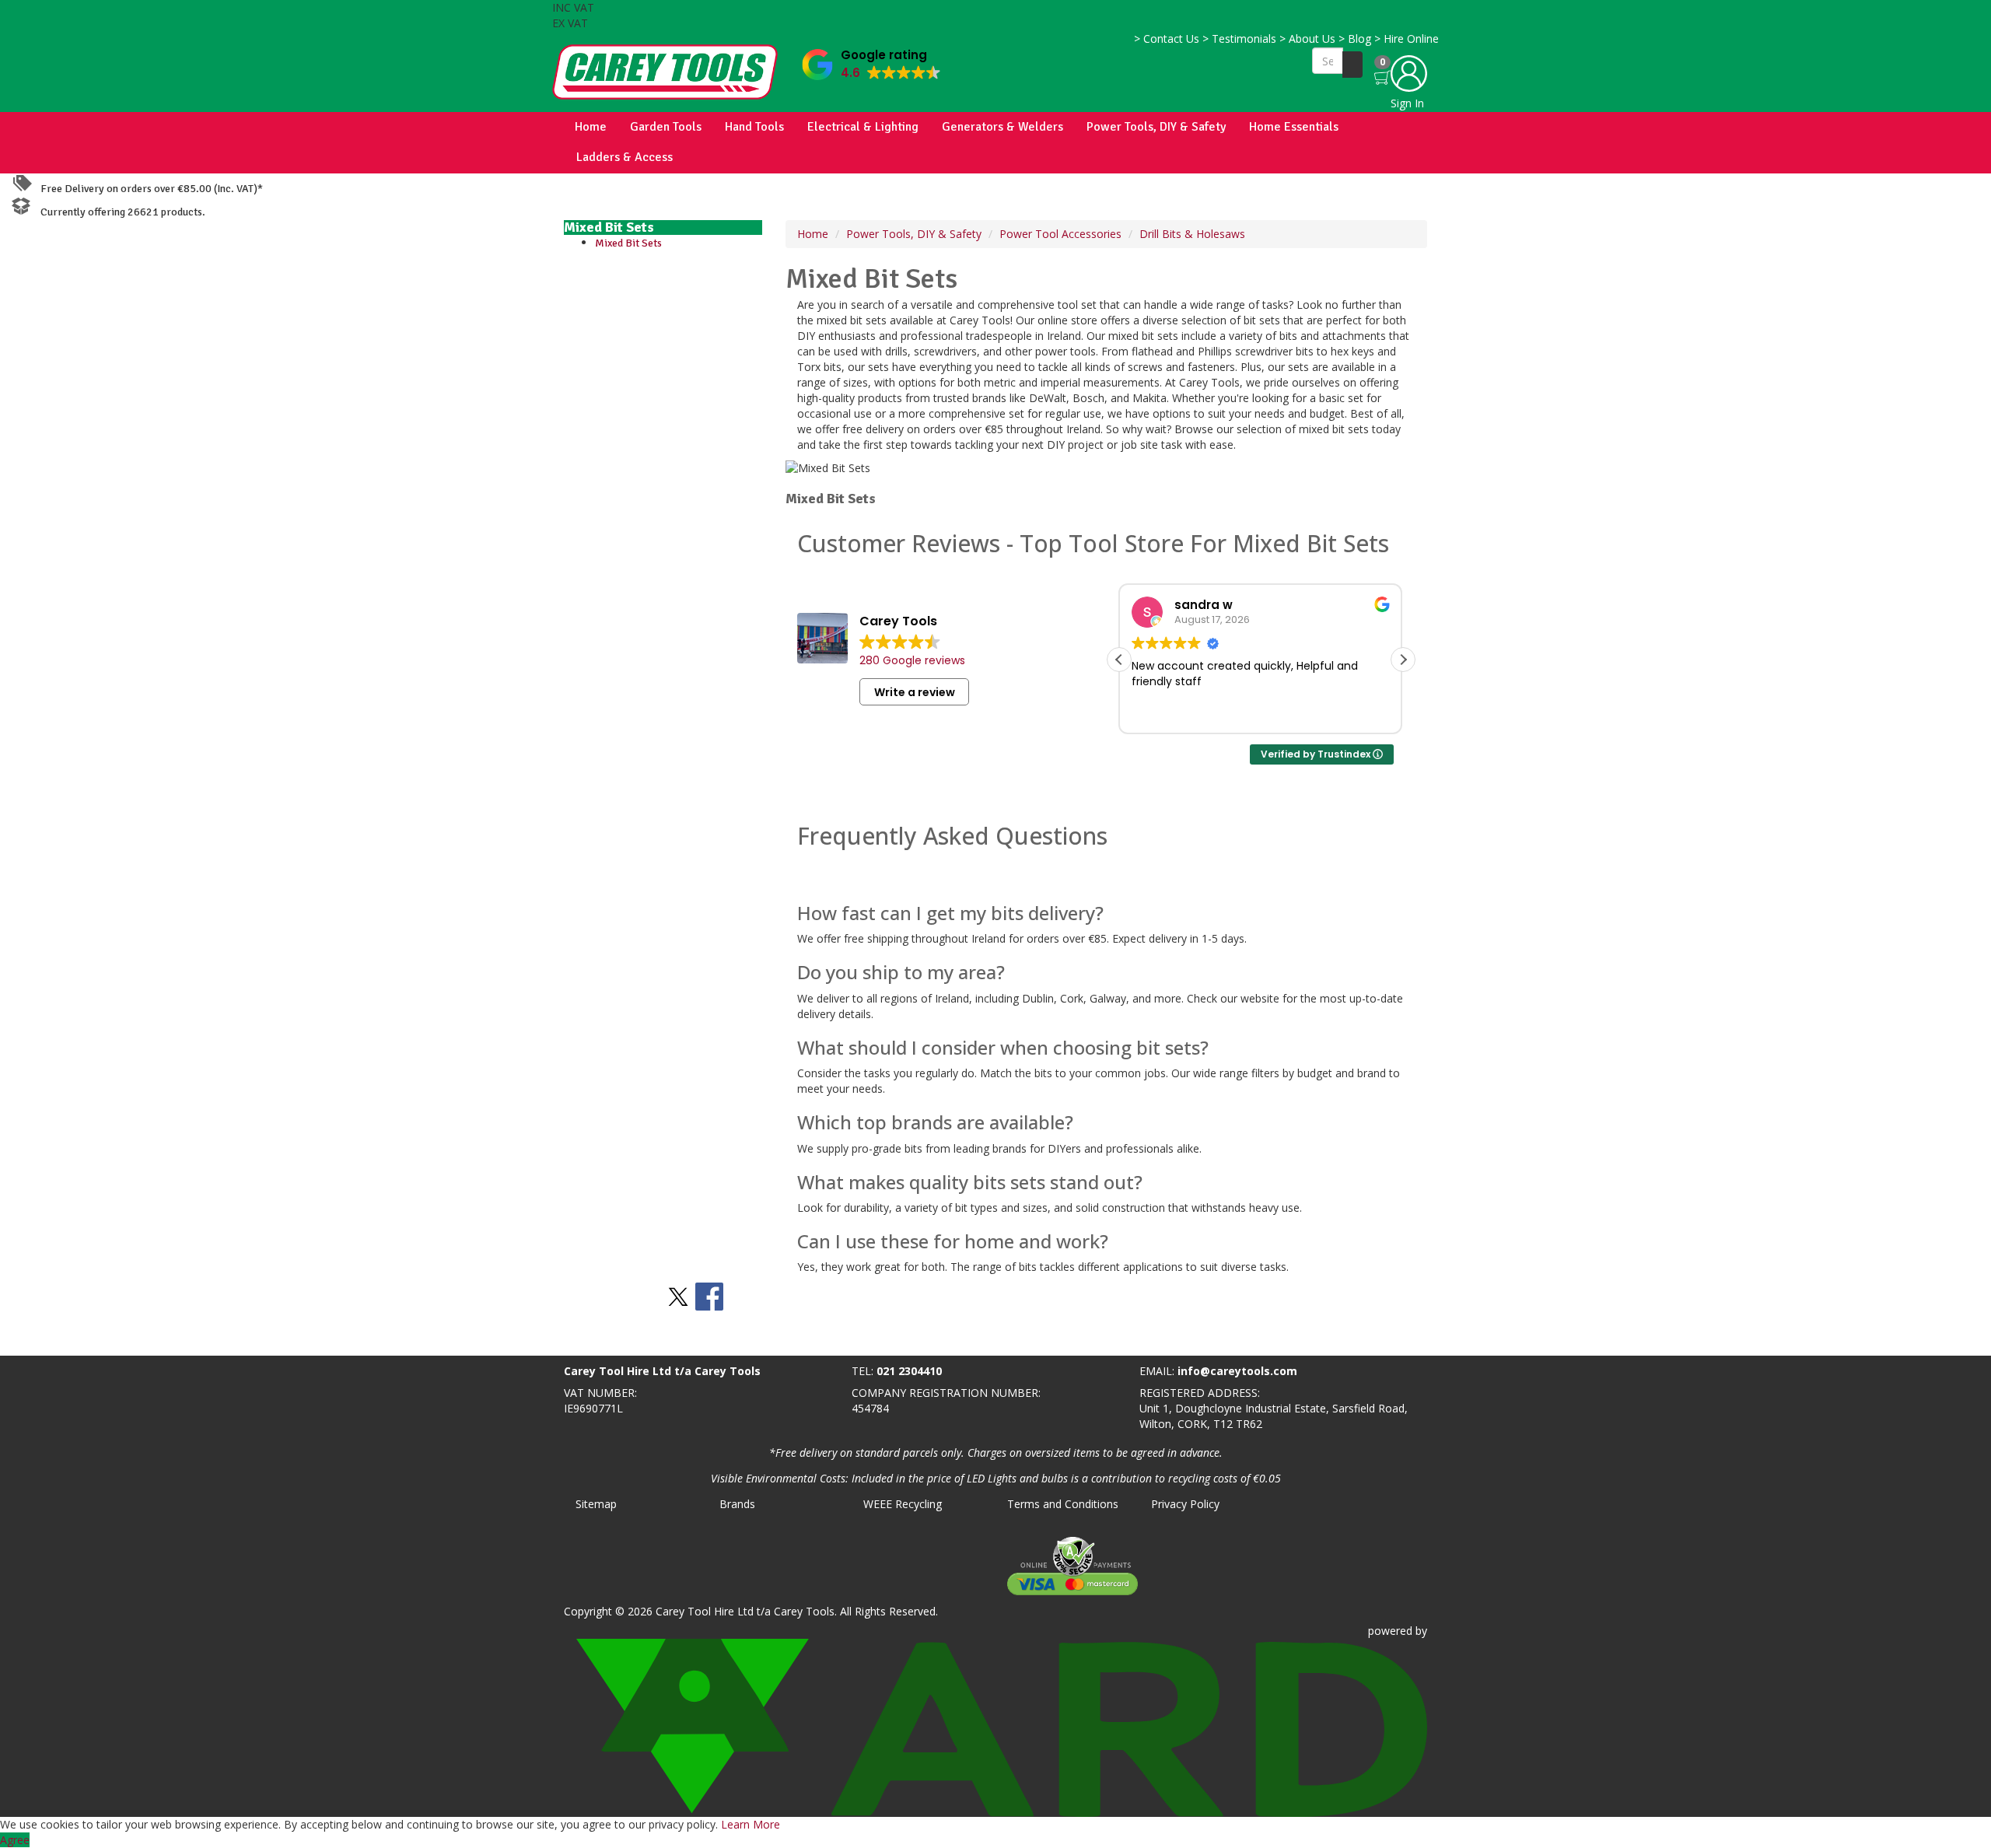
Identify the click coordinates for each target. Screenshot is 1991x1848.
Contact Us (1167, 38)
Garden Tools (666, 127)
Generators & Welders (1002, 127)
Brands (737, 1504)
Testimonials (1239, 38)
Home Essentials (1294, 127)
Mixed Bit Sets (628, 243)
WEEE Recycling (903, 1504)
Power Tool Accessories (1060, 234)
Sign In (1407, 103)
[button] (871, 61)
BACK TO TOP (41, 1340)
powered (1390, 1631)
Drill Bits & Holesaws (1192, 234)
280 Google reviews (912, 660)
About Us (1307, 38)
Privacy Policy (1185, 1504)
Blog (1355, 38)
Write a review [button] (915, 692)
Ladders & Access (625, 157)
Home (591, 127)
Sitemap (596, 1504)
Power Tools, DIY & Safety (1156, 127)
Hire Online (1407, 38)
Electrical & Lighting (863, 127)
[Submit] (1352, 65)
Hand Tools (754, 127)
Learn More (751, 1824)
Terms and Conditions (1063, 1504)
